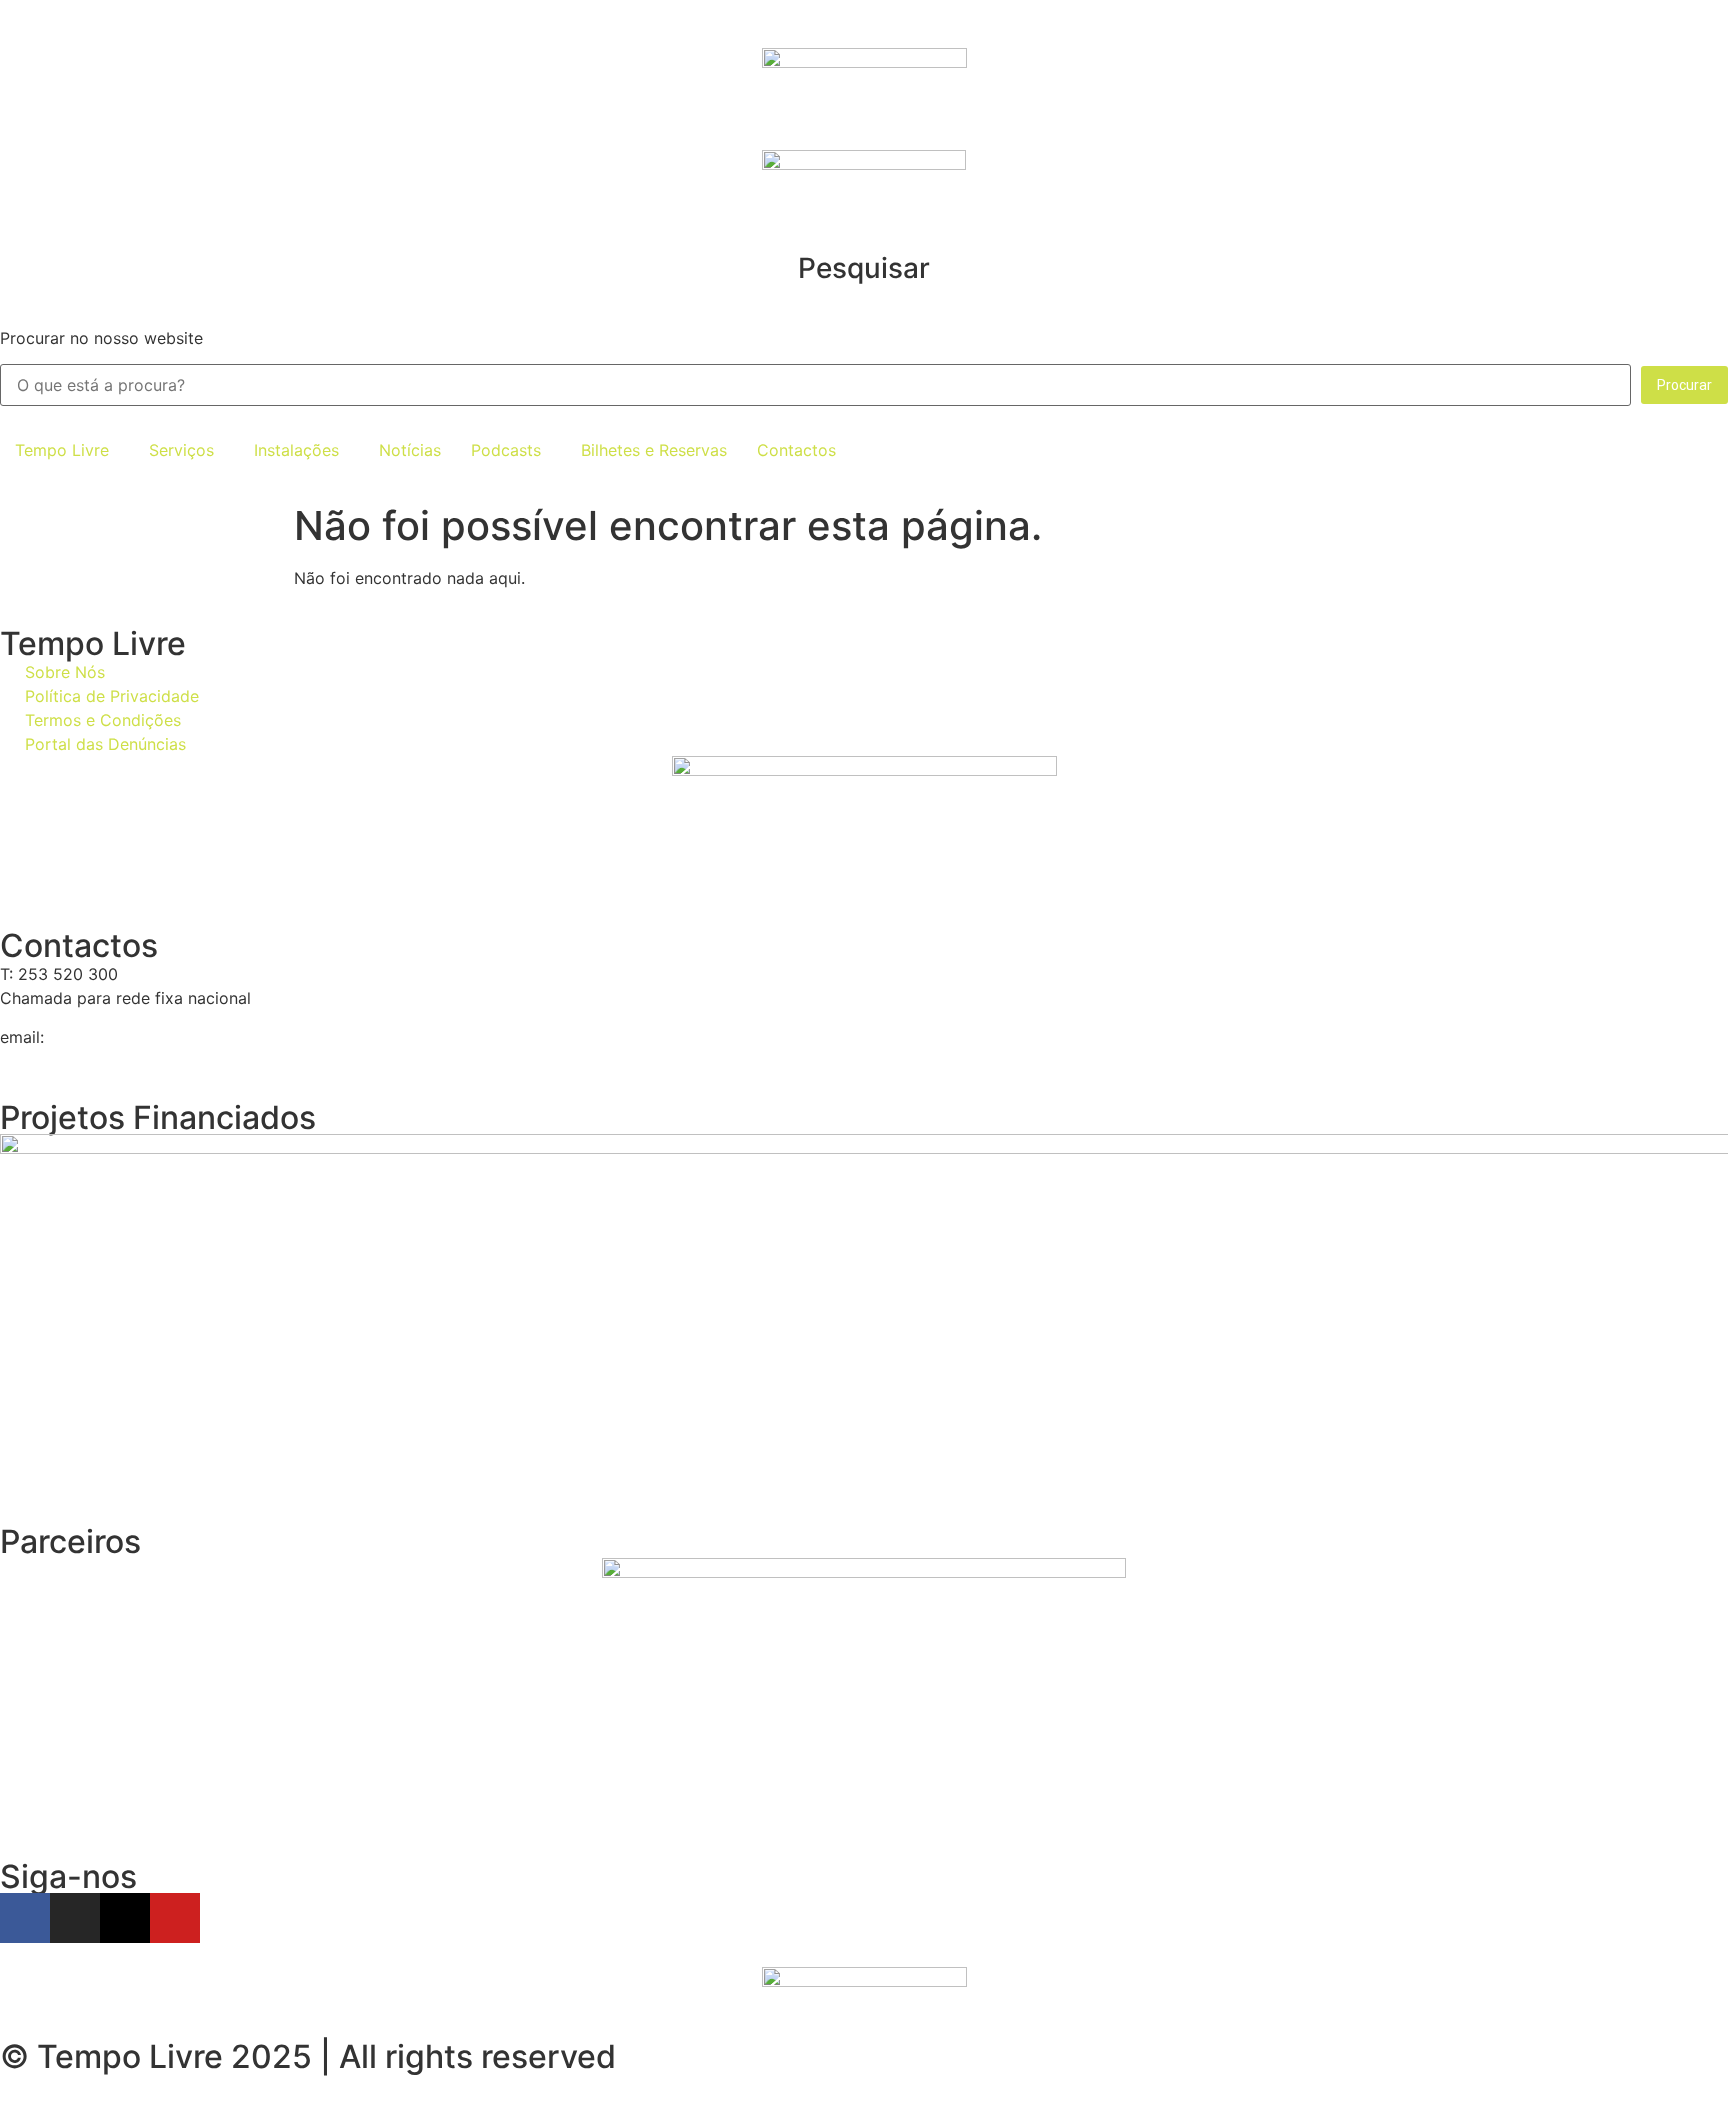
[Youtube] (175, 1918)
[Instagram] (75, 1918)
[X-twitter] (125, 1918)
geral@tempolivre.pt (126, 1037)
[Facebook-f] (25, 1918)
